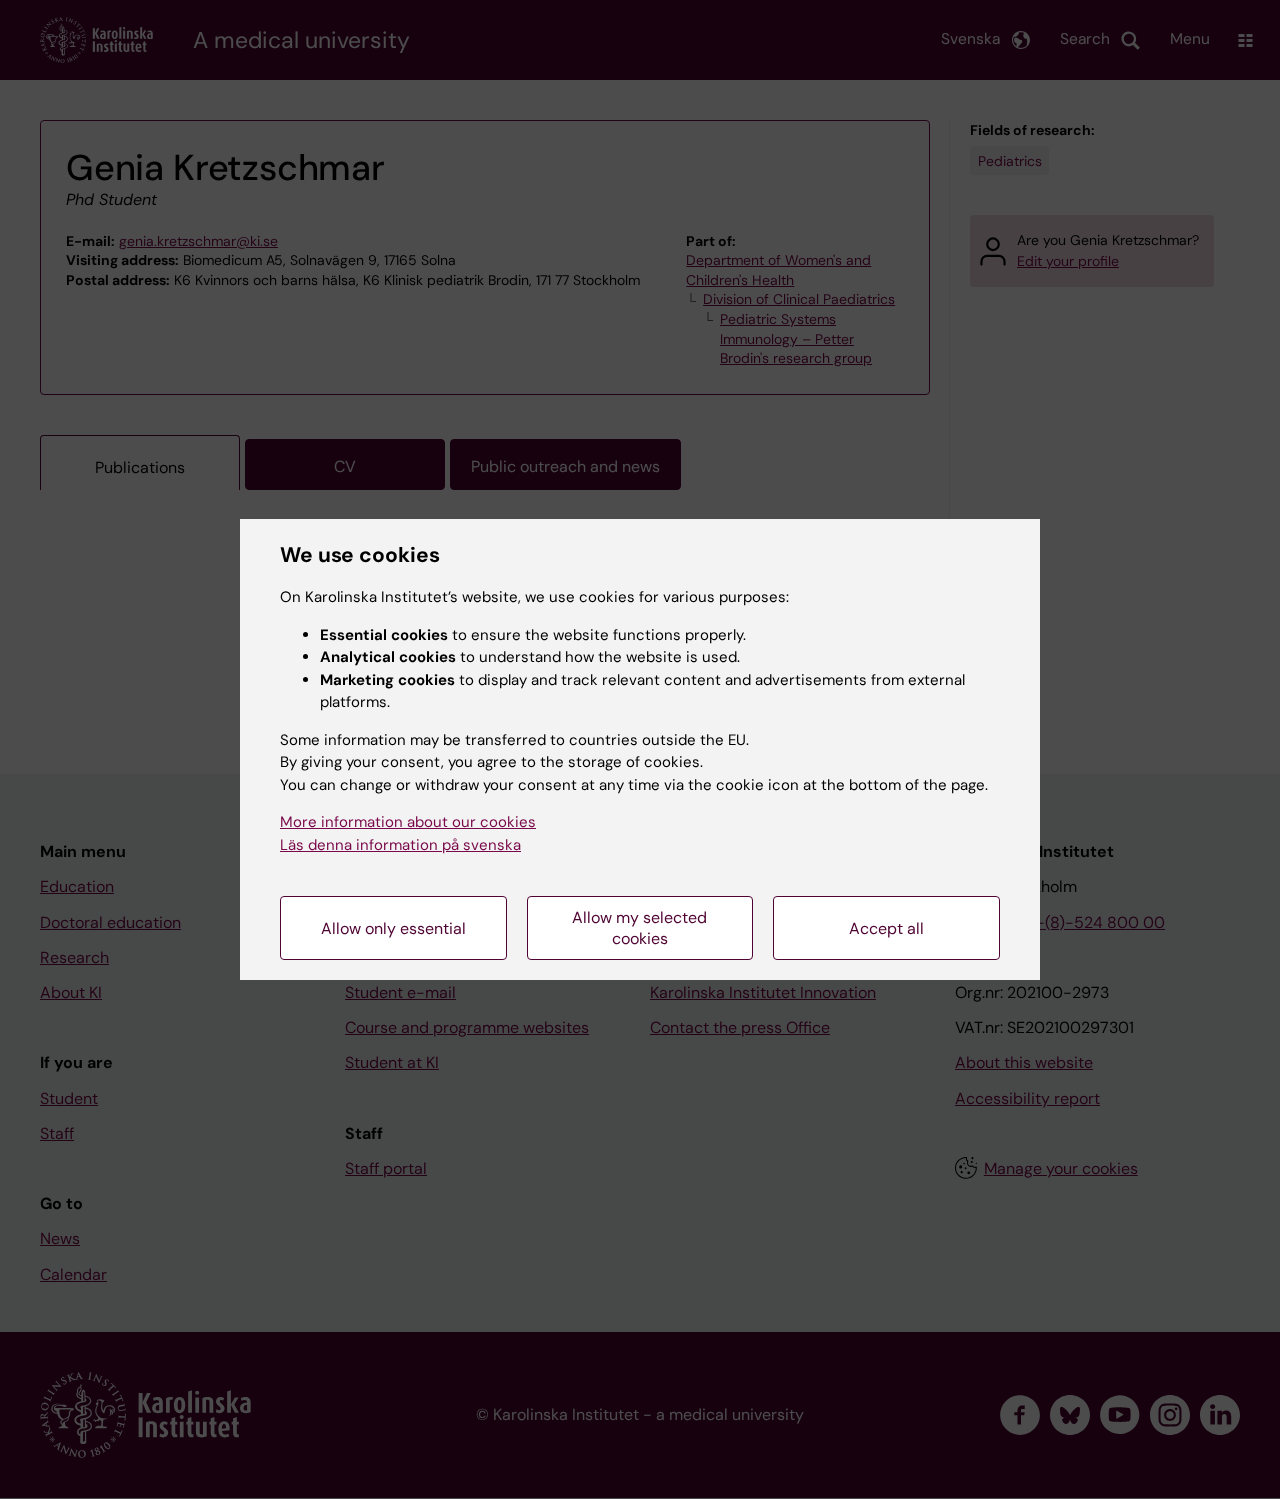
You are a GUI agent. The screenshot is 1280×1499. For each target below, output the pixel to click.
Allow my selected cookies (639, 928)
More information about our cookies (408, 822)
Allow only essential (393, 928)
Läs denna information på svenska (400, 845)
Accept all (886, 928)
